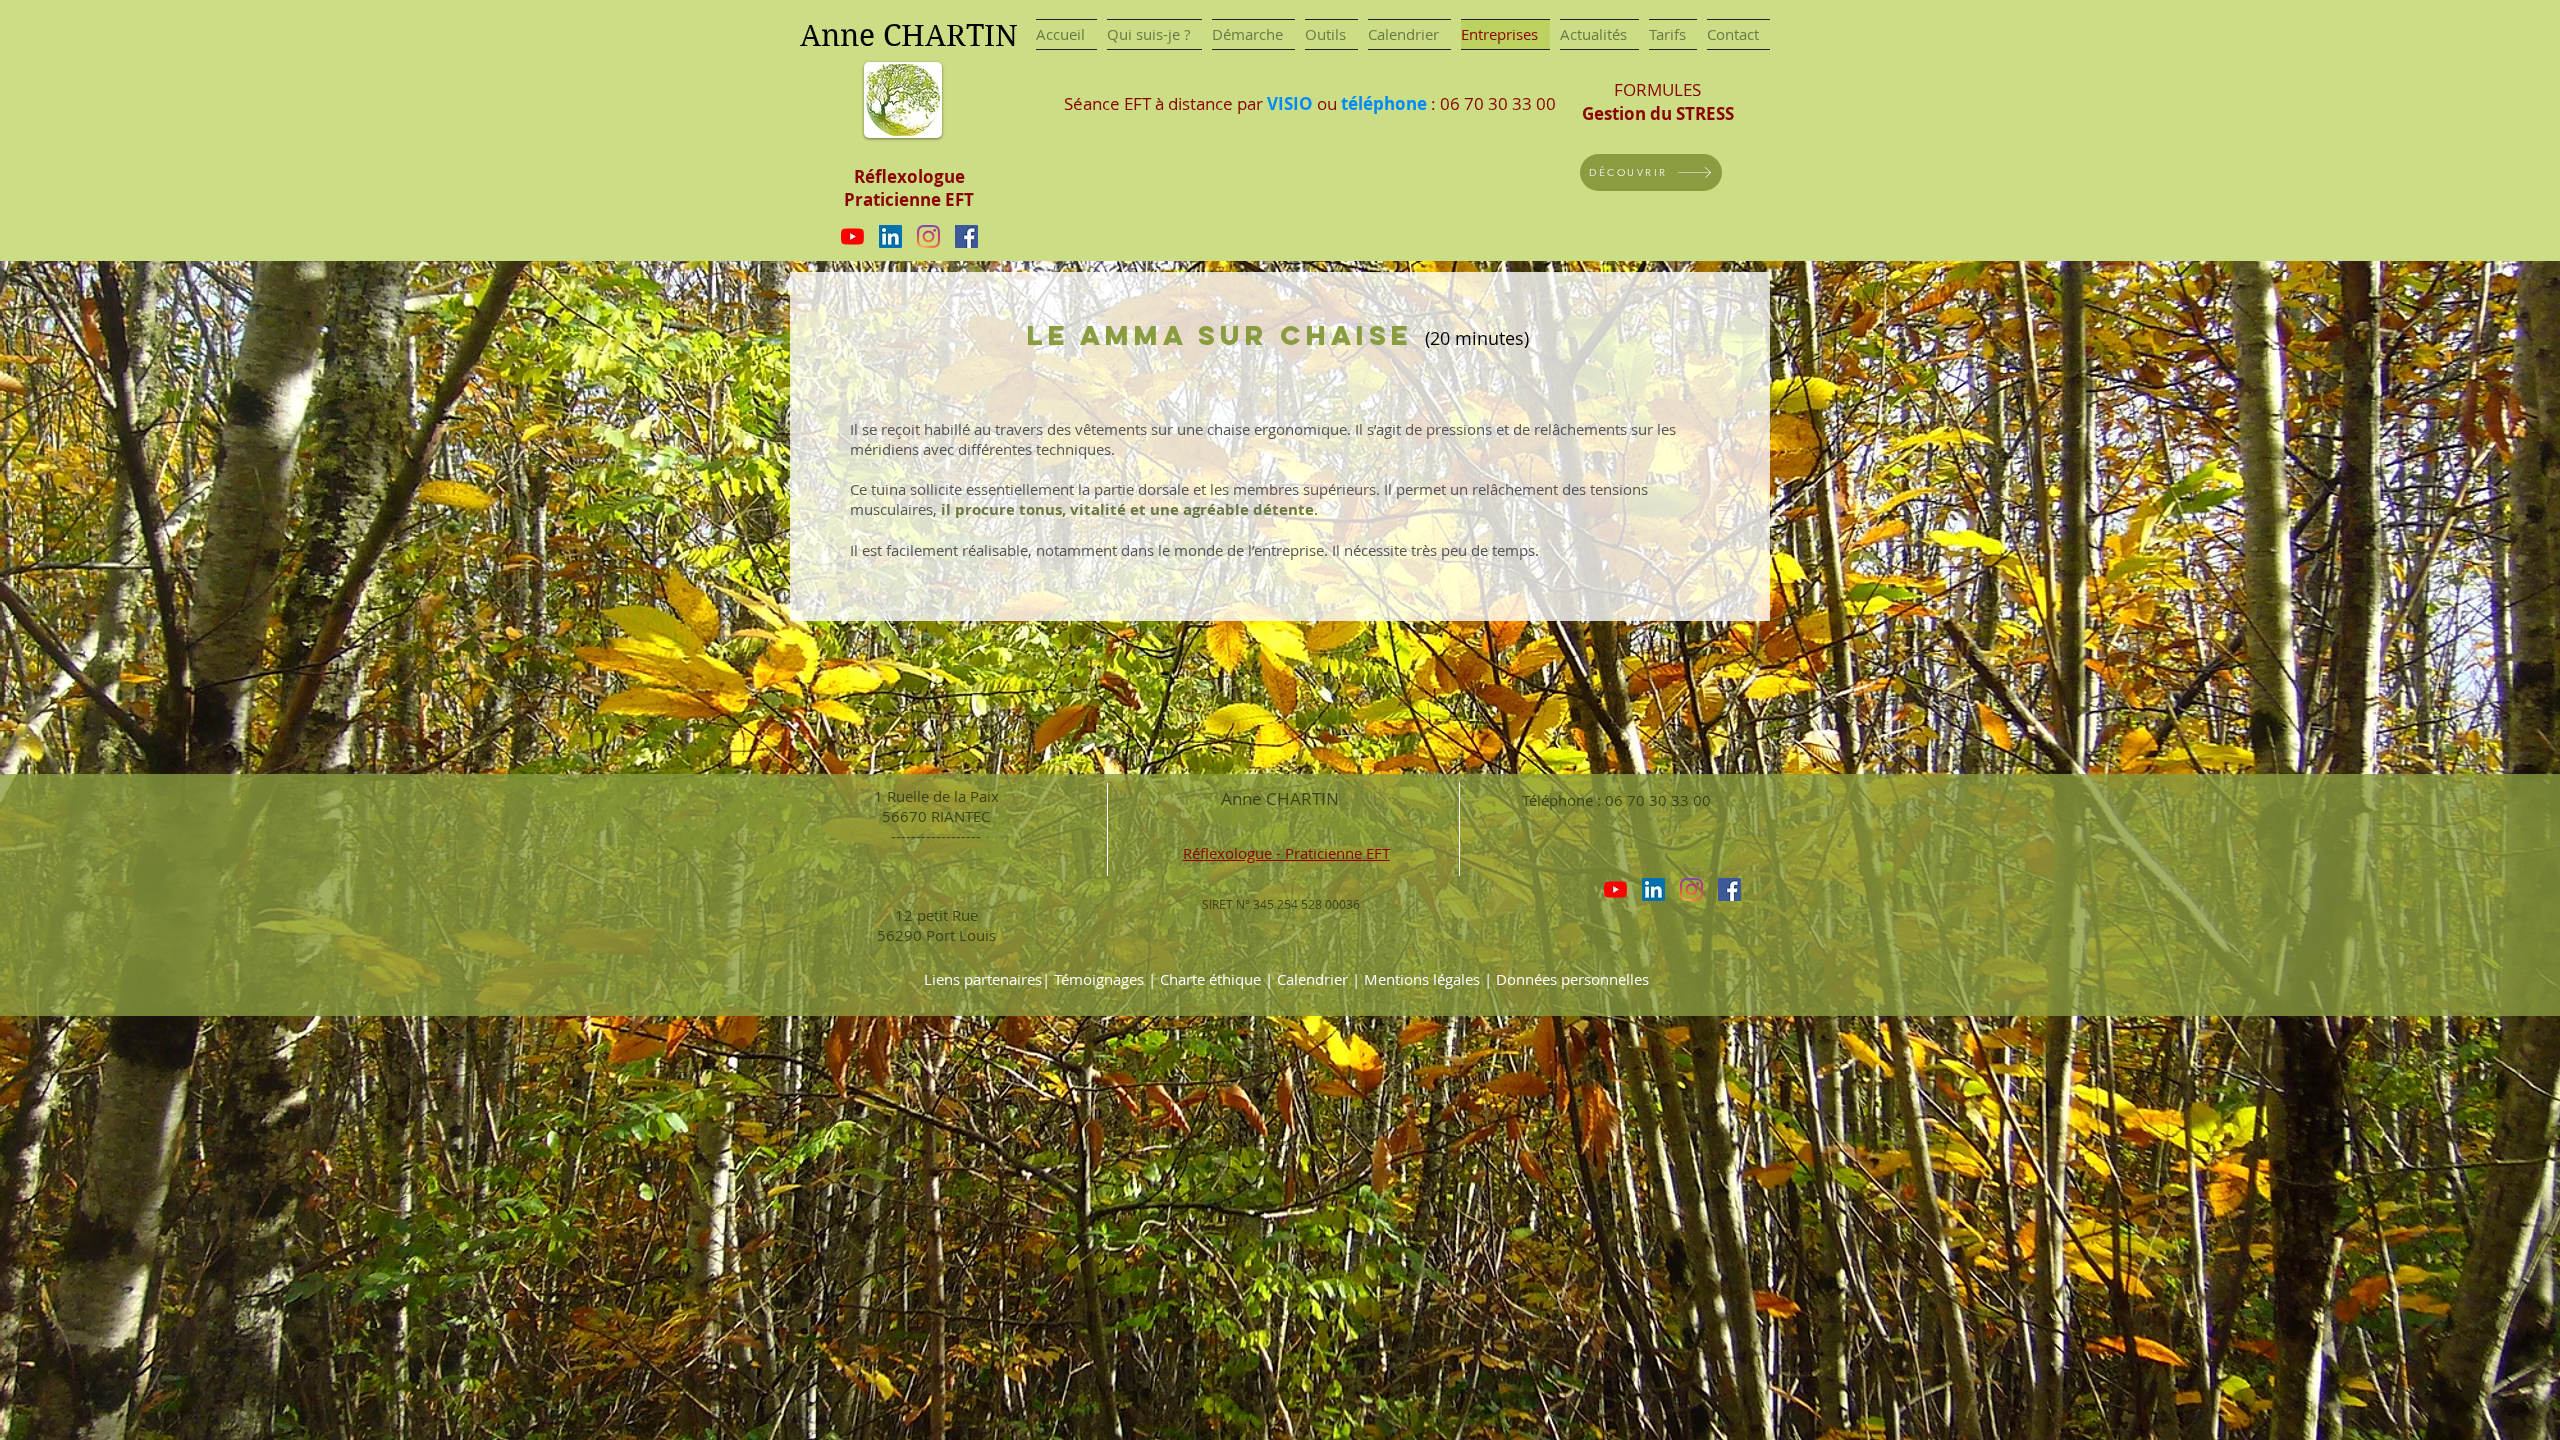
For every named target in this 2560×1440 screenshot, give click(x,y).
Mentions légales (1422, 979)
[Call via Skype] (1552, 888)
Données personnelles (1572, 979)
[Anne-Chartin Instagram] (928, 236)
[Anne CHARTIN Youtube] (852, 236)
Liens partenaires (983, 979)
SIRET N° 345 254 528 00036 (1281, 904)
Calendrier (1314, 979)
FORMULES (1658, 101)
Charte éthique (1210, 979)
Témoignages (1099, 979)
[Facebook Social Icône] (966, 236)
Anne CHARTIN (1280, 798)
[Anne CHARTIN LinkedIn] (890, 236)
